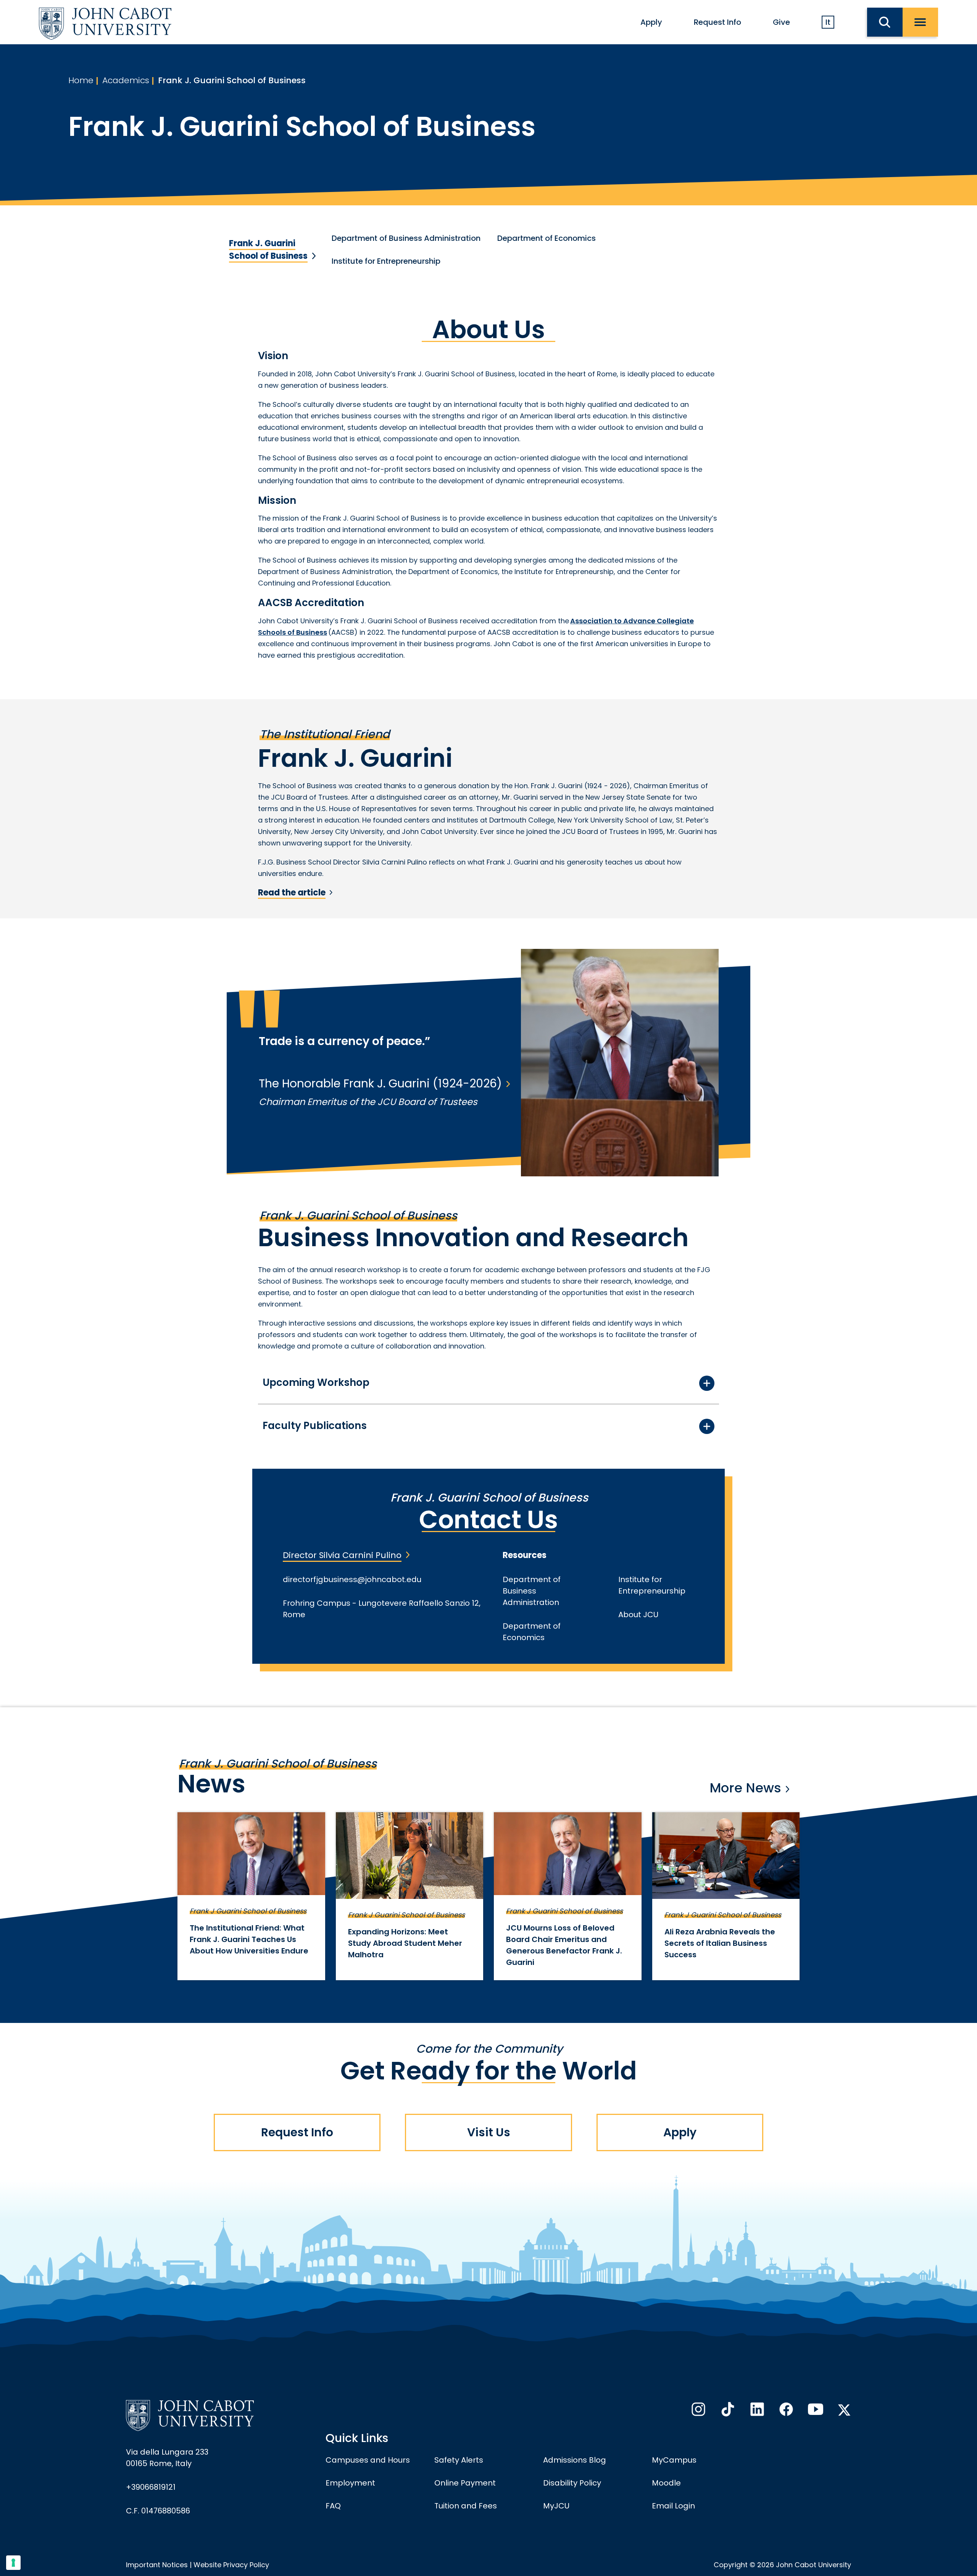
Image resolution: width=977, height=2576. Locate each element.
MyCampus (674, 2460)
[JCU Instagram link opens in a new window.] (698, 2411)
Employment (350, 2483)
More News (745, 1788)
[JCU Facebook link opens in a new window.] (785, 2411)
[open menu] (920, 22)
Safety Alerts (459, 2460)
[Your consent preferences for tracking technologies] (13, 2563)
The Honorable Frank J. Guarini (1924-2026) (380, 1083)
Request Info (717, 22)
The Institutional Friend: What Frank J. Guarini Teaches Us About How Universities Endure (249, 1939)
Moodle (666, 2483)
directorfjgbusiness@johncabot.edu (352, 1579)
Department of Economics (547, 238)
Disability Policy (572, 2483)
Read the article (292, 893)
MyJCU (556, 2506)
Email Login (673, 2506)
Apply (651, 22)
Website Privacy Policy (231, 2565)
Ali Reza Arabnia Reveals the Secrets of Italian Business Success (720, 1943)
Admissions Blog (575, 2460)
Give (781, 22)
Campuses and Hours (368, 2460)
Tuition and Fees (466, 2506)
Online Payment (465, 2483)
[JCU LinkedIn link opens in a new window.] (756, 2411)
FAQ (333, 2506)
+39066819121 (151, 2487)
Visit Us (489, 2132)
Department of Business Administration (406, 238)
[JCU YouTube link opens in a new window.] (815, 2411)
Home (81, 80)
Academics (126, 80)
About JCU (638, 1615)
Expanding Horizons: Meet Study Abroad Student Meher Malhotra (405, 1943)
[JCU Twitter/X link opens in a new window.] (844, 2410)
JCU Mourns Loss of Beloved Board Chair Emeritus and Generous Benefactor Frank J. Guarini (564, 1945)
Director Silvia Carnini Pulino (342, 1555)
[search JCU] (885, 22)
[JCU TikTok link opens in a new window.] (727, 2411)
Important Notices (157, 2565)
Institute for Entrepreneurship (386, 261)
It (828, 22)
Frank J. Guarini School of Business (232, 80)
